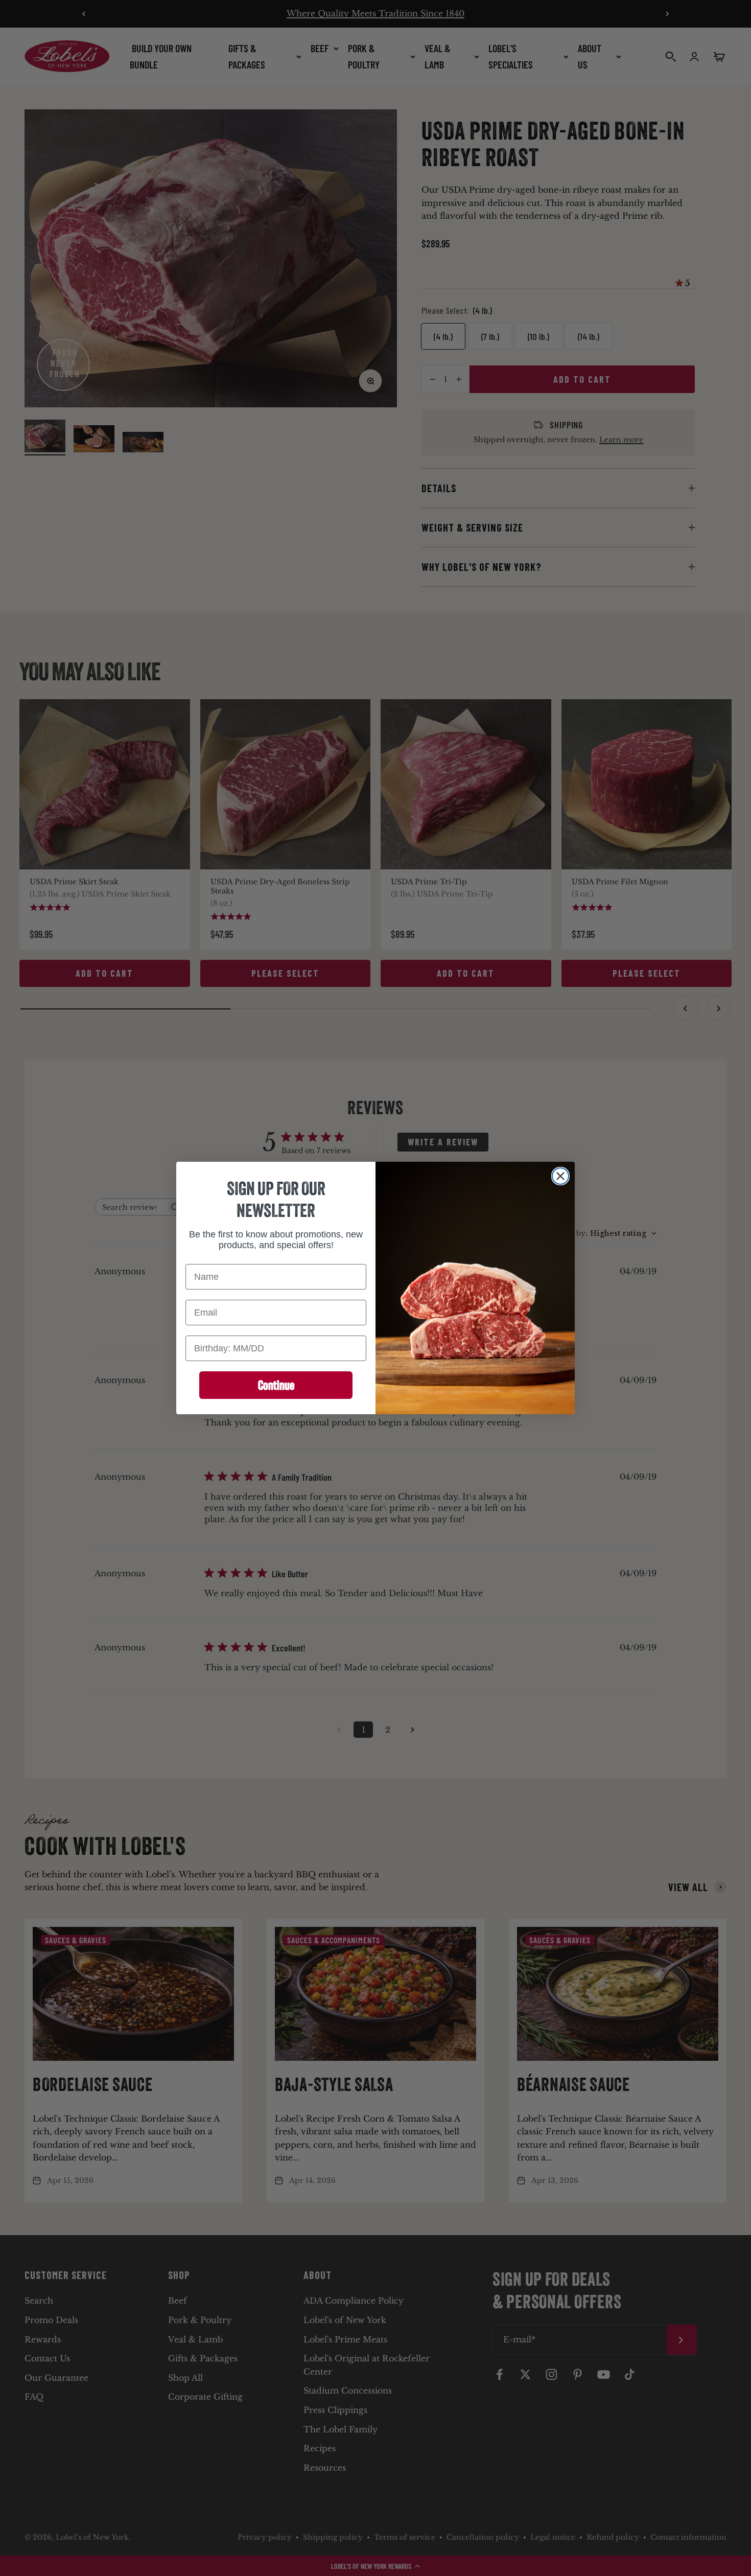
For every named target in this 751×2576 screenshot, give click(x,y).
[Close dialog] (560, 1176)
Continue (276, 1385)
